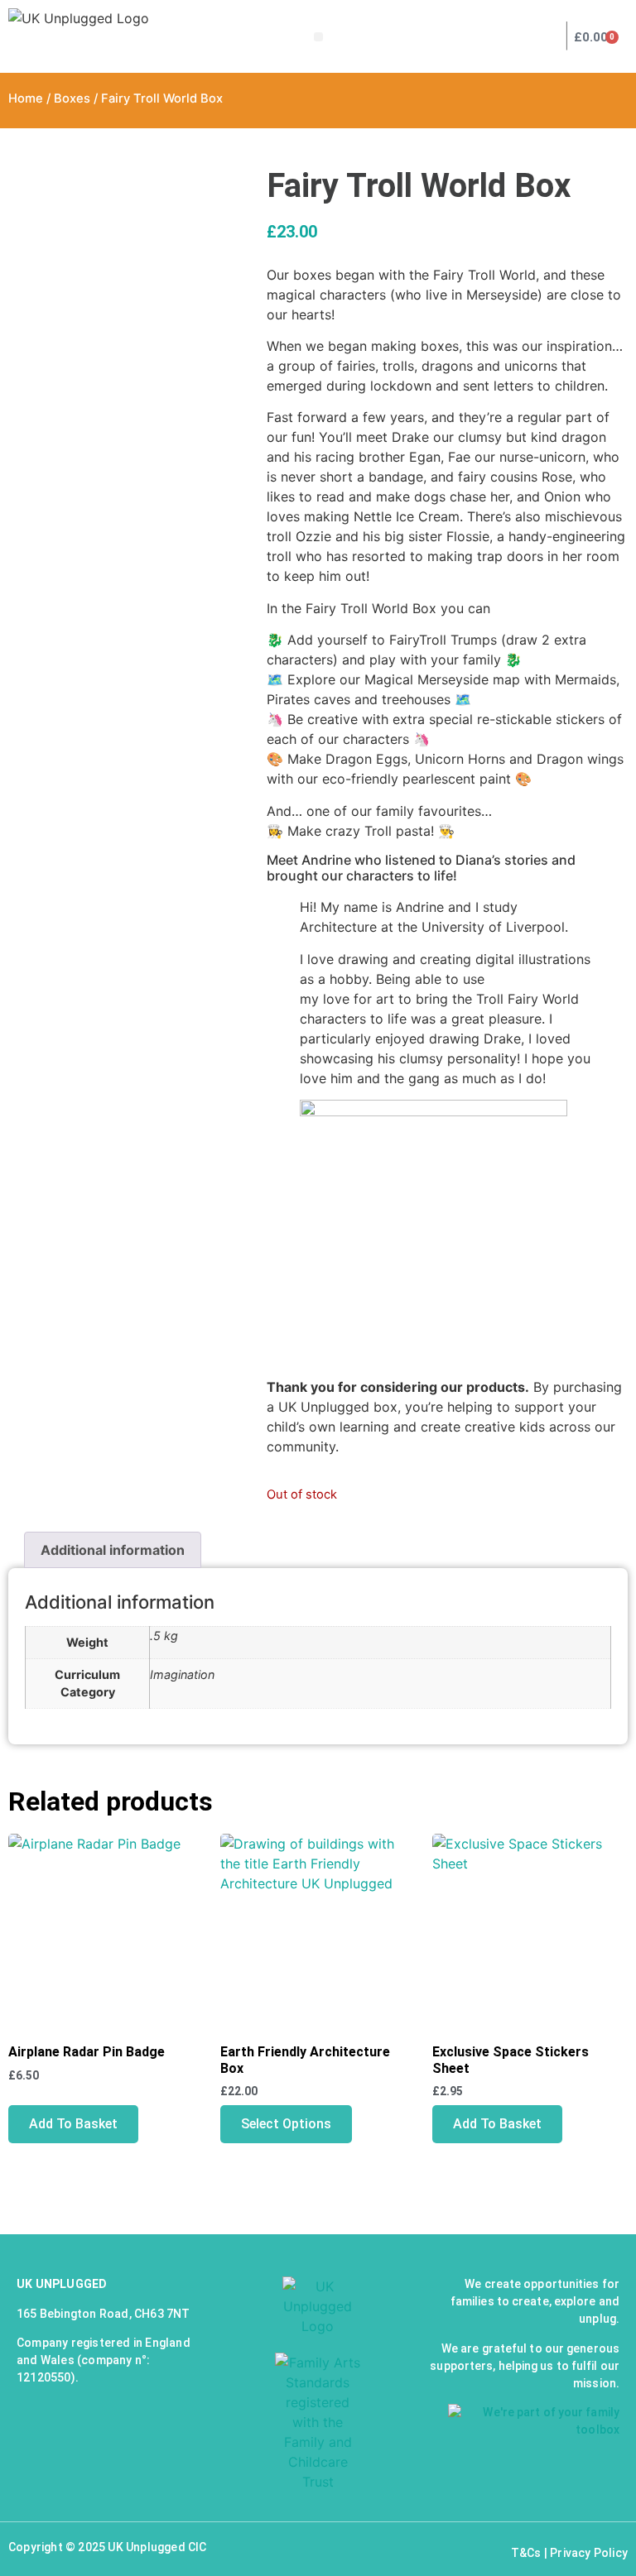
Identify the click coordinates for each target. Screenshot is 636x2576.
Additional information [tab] (113, 1550)
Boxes (72, 98)
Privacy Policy (589, 2553)
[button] (318, 37)
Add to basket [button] (73, 2124)
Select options (286, 2124)
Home (26, 98)
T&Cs (526, 2553)
